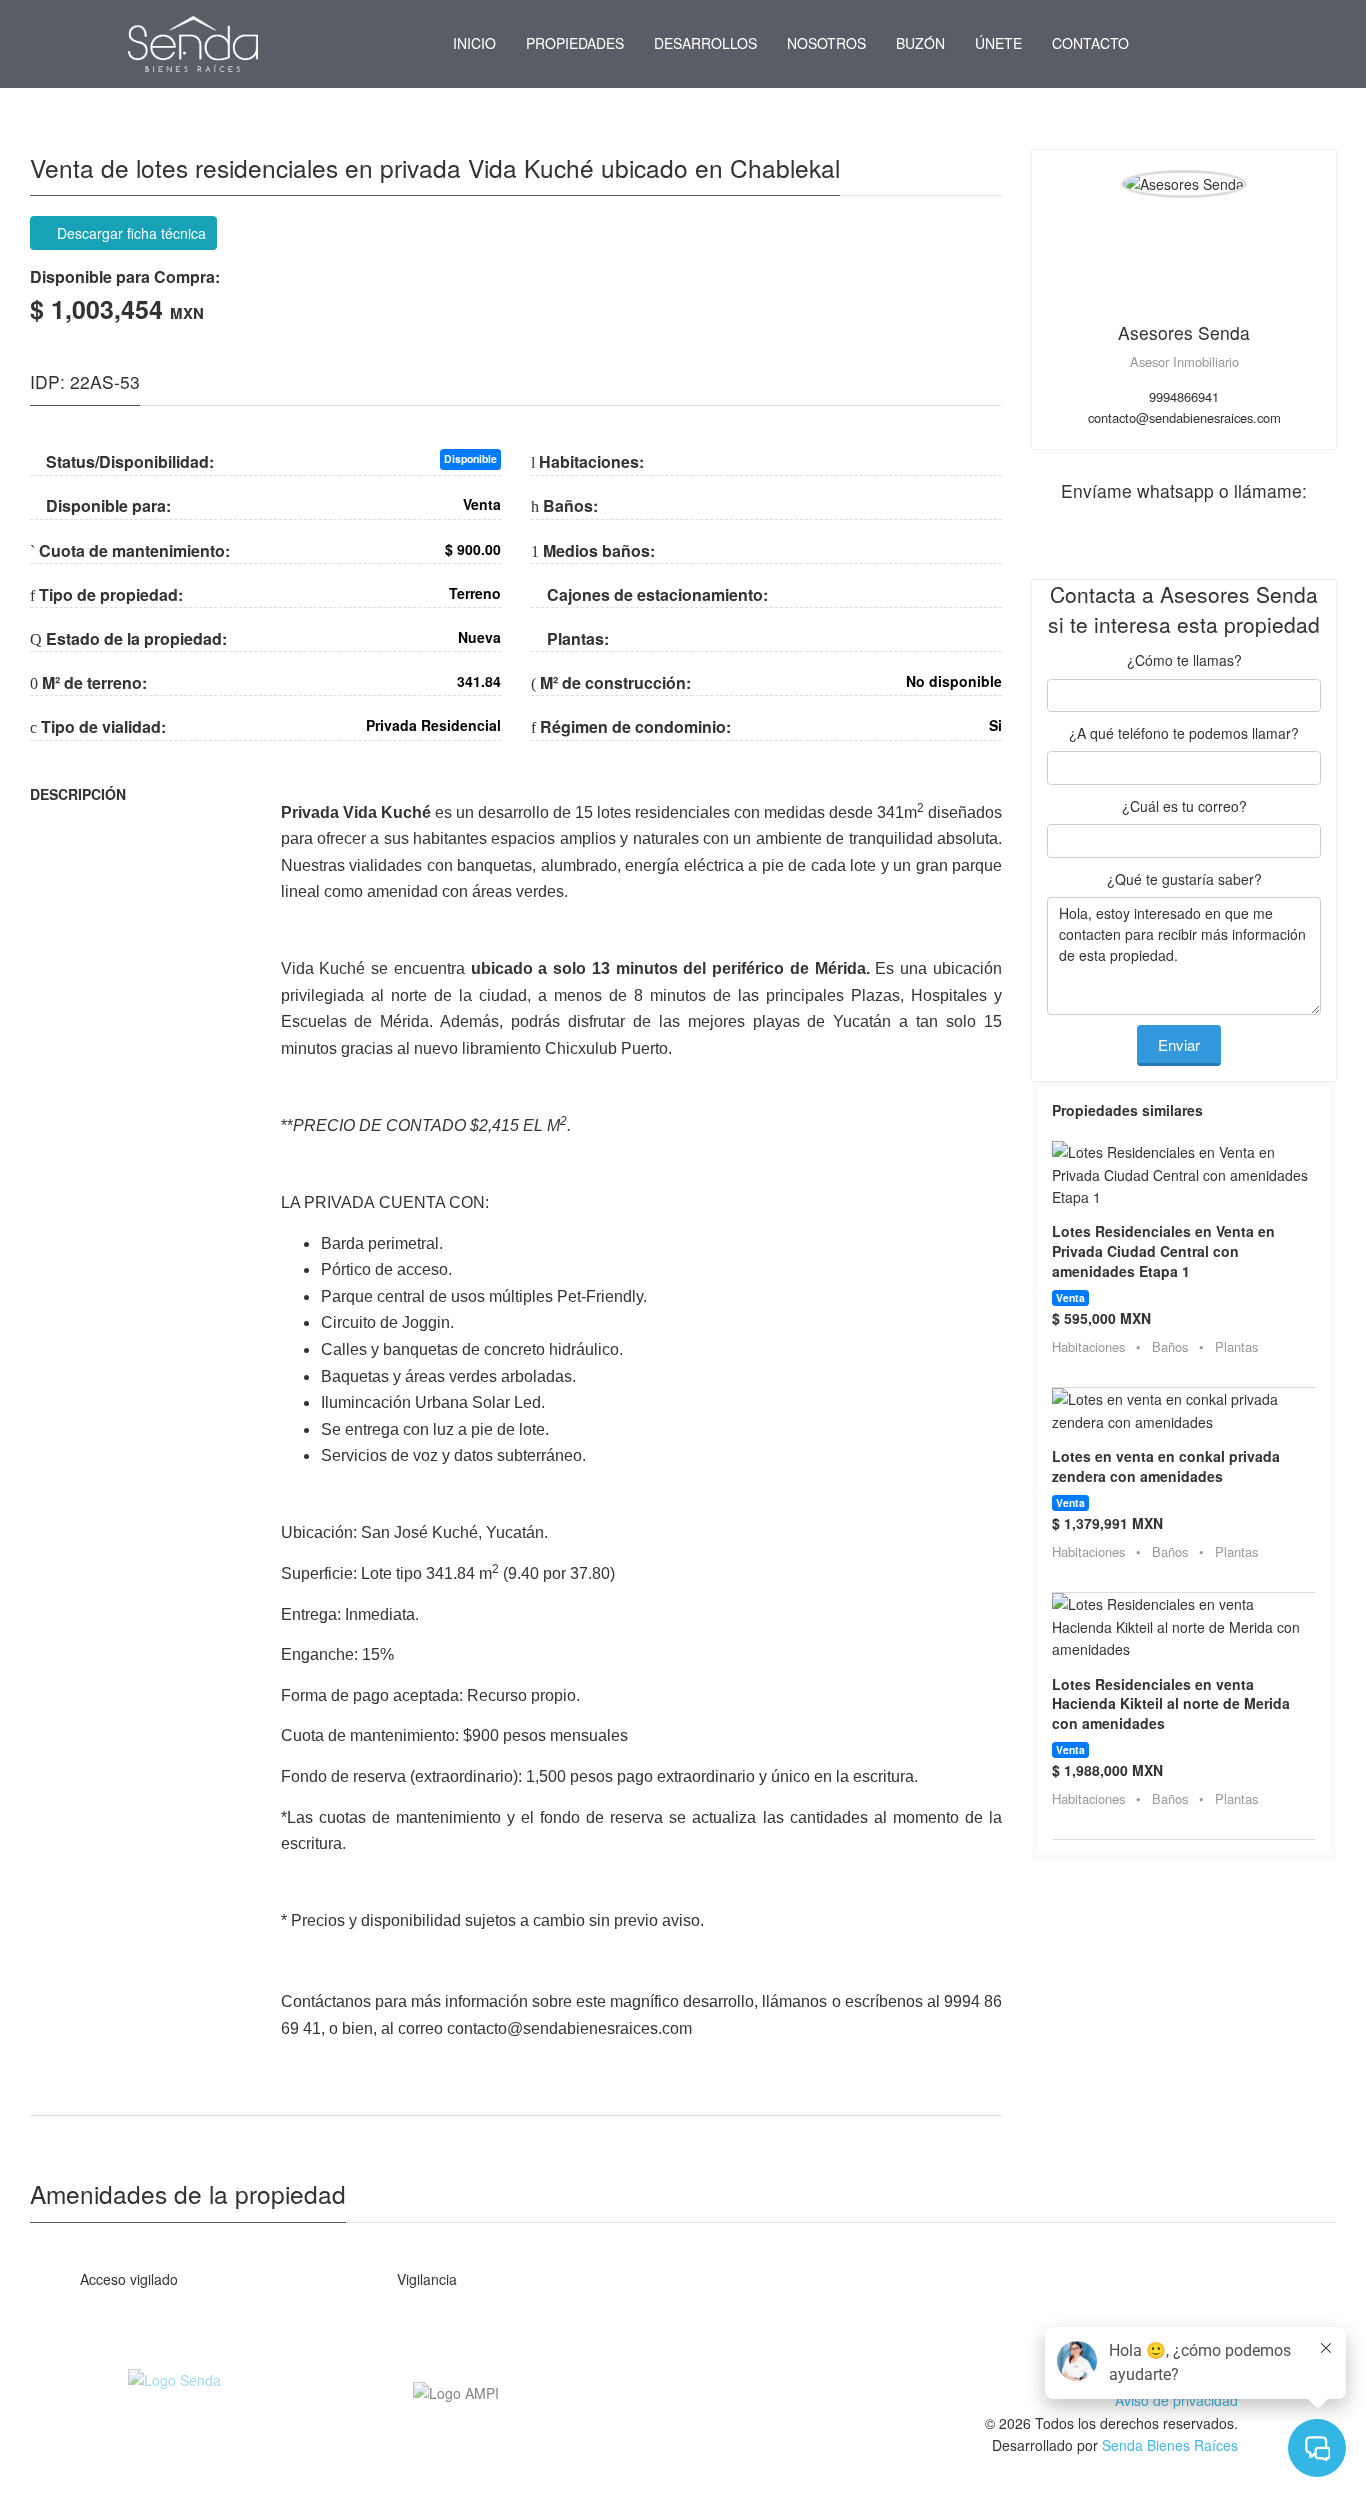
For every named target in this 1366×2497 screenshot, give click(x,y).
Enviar (1179, 1044)
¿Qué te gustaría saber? (1184, 879)
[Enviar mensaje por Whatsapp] (1167, 44)
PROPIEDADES (575, 43)
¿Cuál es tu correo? (1184, 806)
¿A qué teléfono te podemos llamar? (1184, 733)
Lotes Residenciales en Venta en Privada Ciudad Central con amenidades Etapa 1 (1163, 1250)
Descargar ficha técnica (129, 233)
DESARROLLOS (705, 43)
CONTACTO (1090, 43)
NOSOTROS (826, 43)
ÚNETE (998, 43)
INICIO (474, 43)
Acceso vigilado (127, 2279)
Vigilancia (425, 2279)
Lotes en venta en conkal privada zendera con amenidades (1166, 1466)
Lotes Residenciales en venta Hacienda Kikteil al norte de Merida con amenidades (1171, 1703)
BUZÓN (920, 43)
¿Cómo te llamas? (1184, 660)
